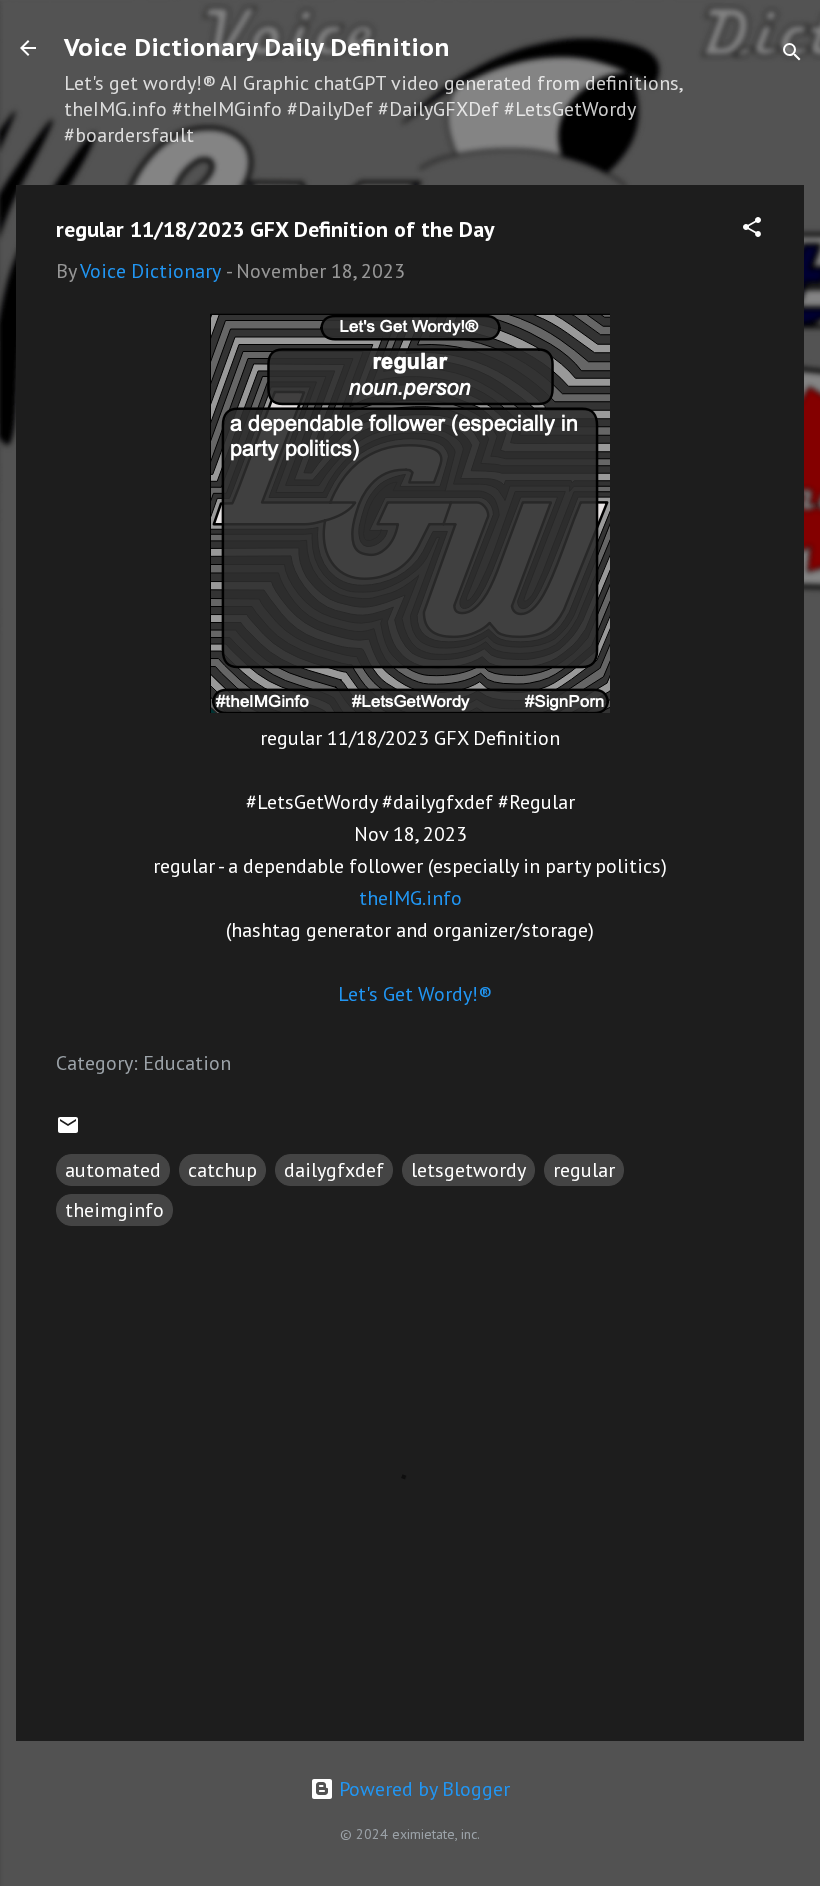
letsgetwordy (468, 1170)
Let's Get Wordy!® (415, 994)
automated (113, 1170)
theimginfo (114, 1210)
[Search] (792, 54)
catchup (222, 1170)
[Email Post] (68, 1130)
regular (584, 1170)
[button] (752, 229)
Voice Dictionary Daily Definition (257, 47)
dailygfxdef (334, 1170)
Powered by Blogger (422, 1789)
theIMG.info (410, 898)
